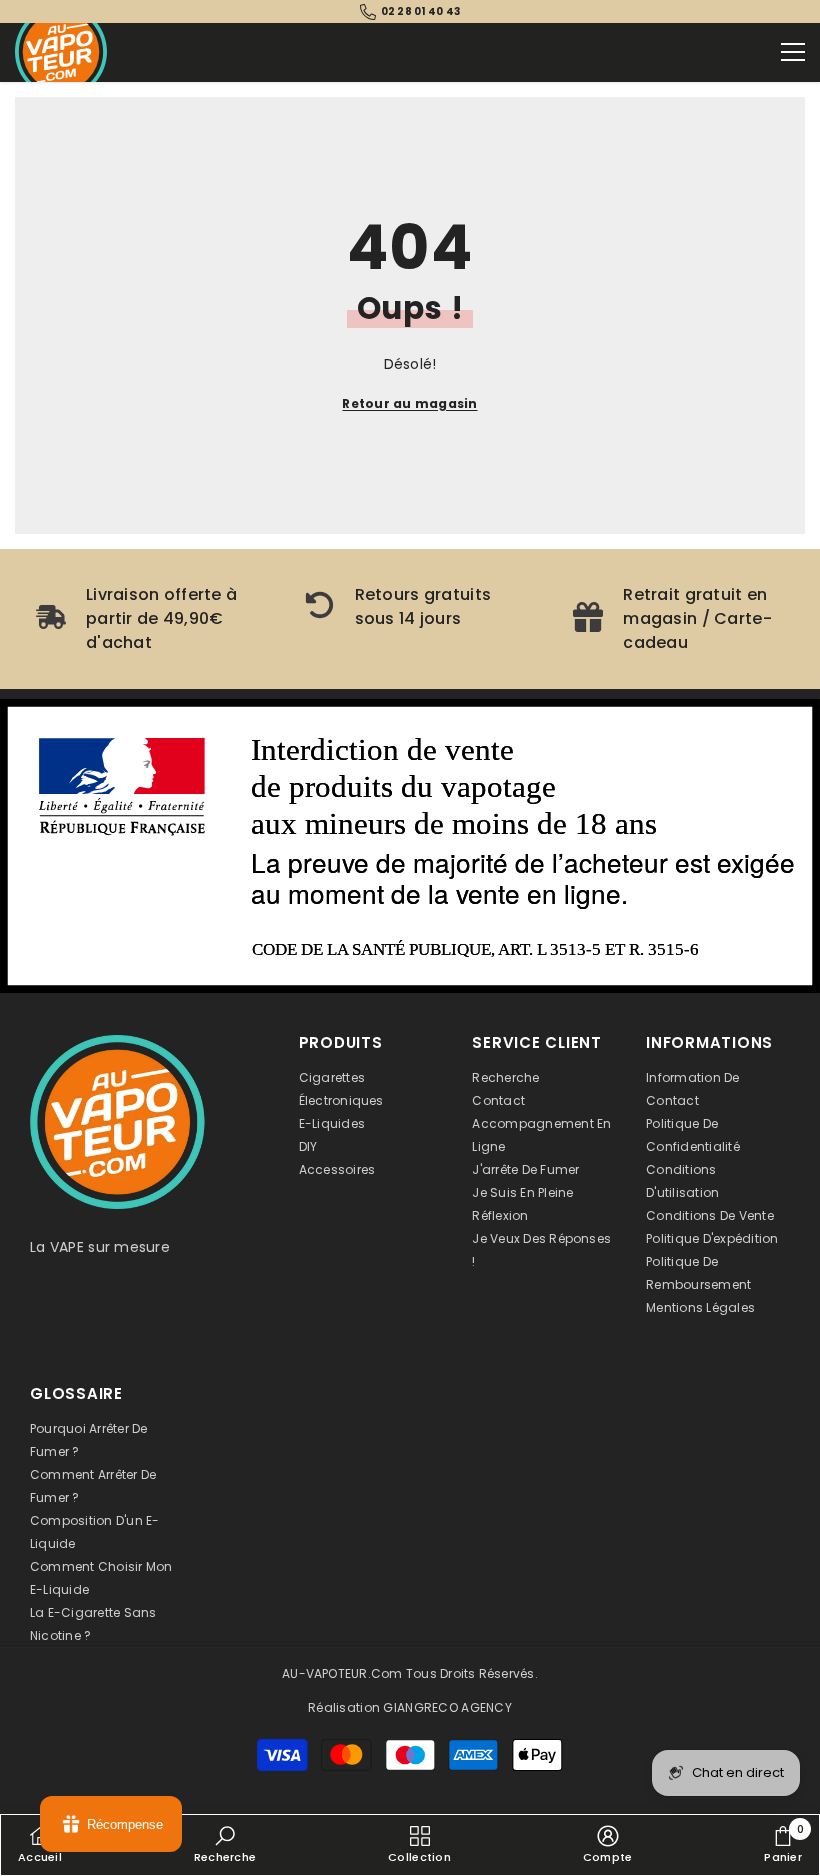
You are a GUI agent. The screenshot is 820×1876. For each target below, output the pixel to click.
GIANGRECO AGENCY (447, 1707)
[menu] (793, 52)
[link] (141, 619)
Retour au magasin (409, 403)
